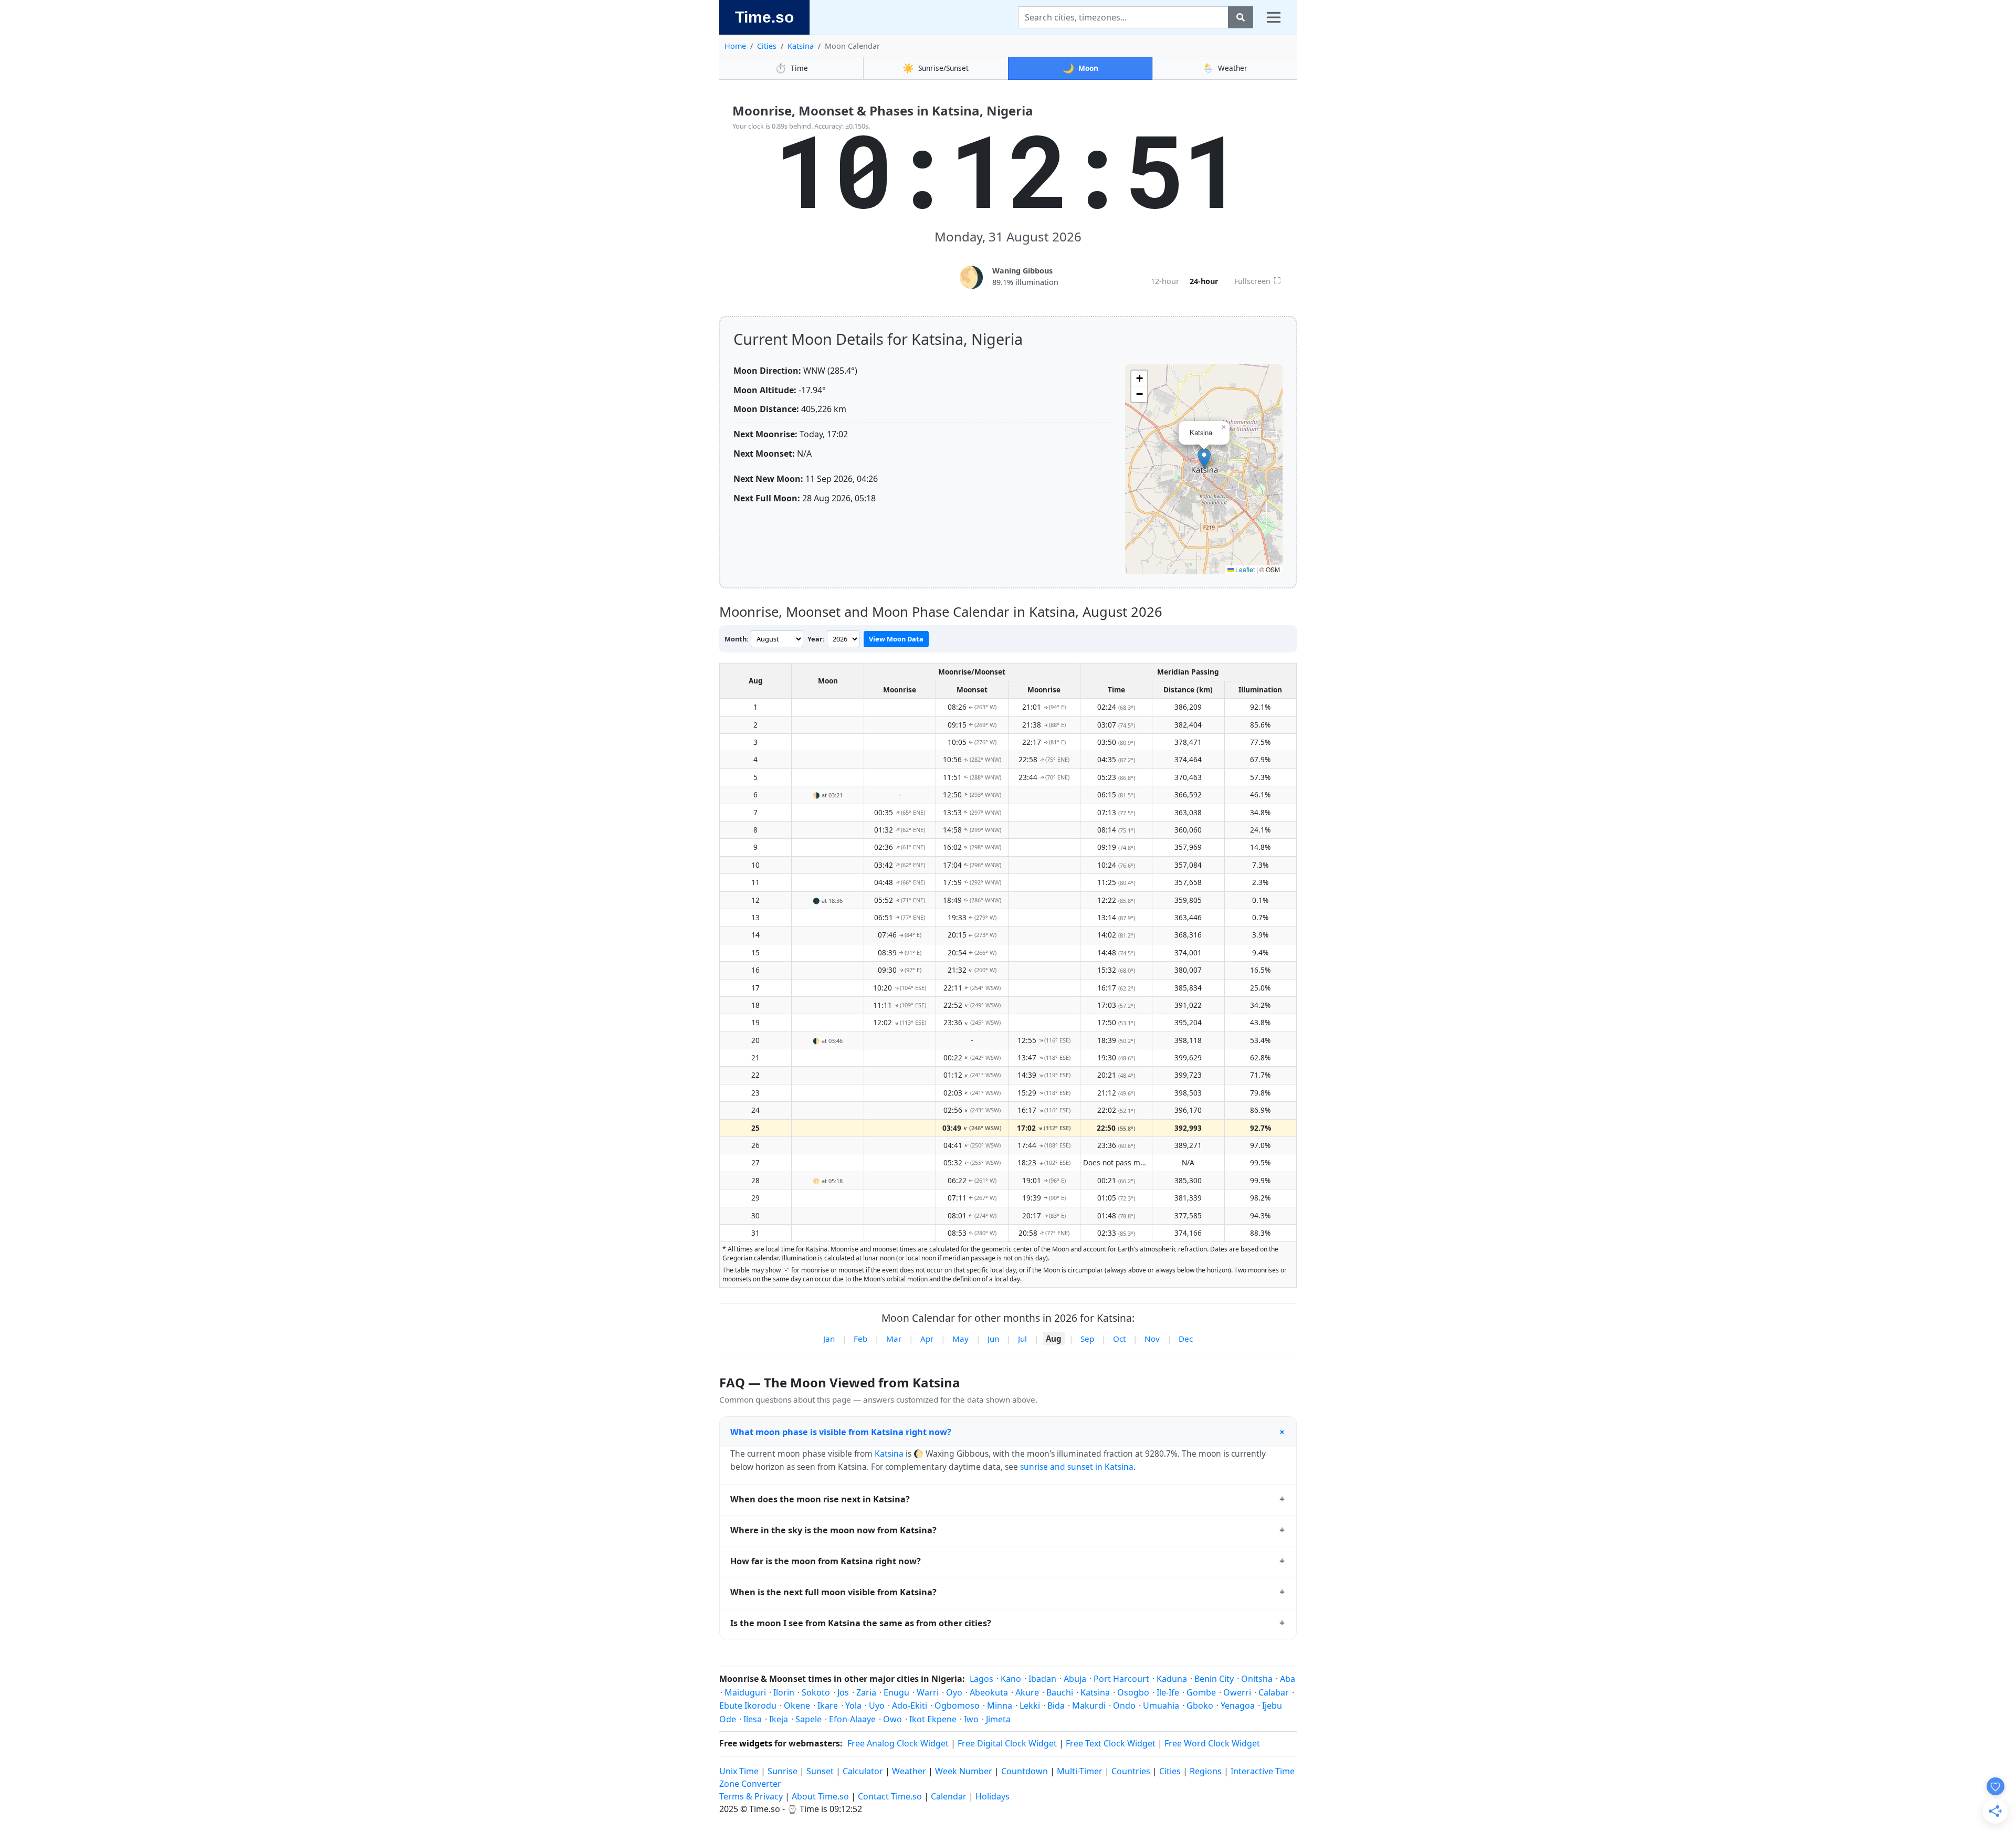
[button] (1204, 459)
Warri (928, 1692)
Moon (1080, 68)
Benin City (1214, 1679)
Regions (1206, 1771)
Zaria (866, 1692)
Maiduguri (745, 1692)
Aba (1288, 1679)
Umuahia (1161, 1705)
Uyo (877, 1705)
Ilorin (784, 1692)
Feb (860, 1339)
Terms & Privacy (751, 1796)
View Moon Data (896, 639)
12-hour (1165, 281)
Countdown (1025, 1771)
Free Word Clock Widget (1212, 1743)
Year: (816, 639)
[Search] (1241, 17)
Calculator (863, 1771)
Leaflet (1244, 569)
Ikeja (779, 1719)
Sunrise (783, 1771)
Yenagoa (1238, 1705)
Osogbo (1133, 1692)
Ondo (1124, 1705)
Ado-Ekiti (910, 1705)
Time (791, 68)
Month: (737, 639)
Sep (1087, 1339)
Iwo (971, 1719)
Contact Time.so (890, 1796)
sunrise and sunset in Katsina (1077, 1467)
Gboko (1200, 1705)
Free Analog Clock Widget (898, 1743)
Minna (1000, 1705)
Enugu (896, 1692)
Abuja (1075, 1679)
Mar (894, 1339)
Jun (993, 1339)
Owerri (1237, 1692)
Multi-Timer (1080, 1771)
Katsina (801, 46)
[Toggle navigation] (1274, 17)
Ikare (828, 1705)
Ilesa (753, 1719)
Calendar (949, 1796)
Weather (1225, 68)
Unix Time (739, 1771)
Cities (767, 46)
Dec (1186, 1339)
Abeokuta (989, 1692)
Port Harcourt (1121, 1679)
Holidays (993, 1796)
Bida (1056, 1705)
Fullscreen (1258, 280)
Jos (843, 1692)
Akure (1027, 1692)
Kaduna (1172, 1679)
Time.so (764, 17)
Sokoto (816, 1692)
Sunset (820, 1771)
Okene (797, 1705)
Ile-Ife (1168, 1692)
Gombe (1201, 1692)
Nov (1152, 1339)
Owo (892, 1719)
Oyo (954, 1692)
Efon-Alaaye (852, 1719)
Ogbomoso (957, 1705)
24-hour (1204, 281)
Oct (1119, 1339)
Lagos (981, 1679)
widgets (756, 1743)
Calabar (1274, 1692)
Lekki (1030, 1705)
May (960, 1339)
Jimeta (998, 1719)
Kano (1011, 1679)
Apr (927, 1339)
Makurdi (1089, 1705)
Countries (1131, 1771)
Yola (853, 1705)
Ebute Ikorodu (748, 1705)
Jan (829, 1339)
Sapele (808, 1719)
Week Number (964, 1771)
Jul (1022, 1339)
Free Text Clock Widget (1111, 1743)
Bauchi (1060, 1692)
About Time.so (820, 1796)
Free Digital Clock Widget (1007, 1743)
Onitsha (1257, 1679)
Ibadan (1042, 1679)
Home (735, 46)
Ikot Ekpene (933, 1719)
